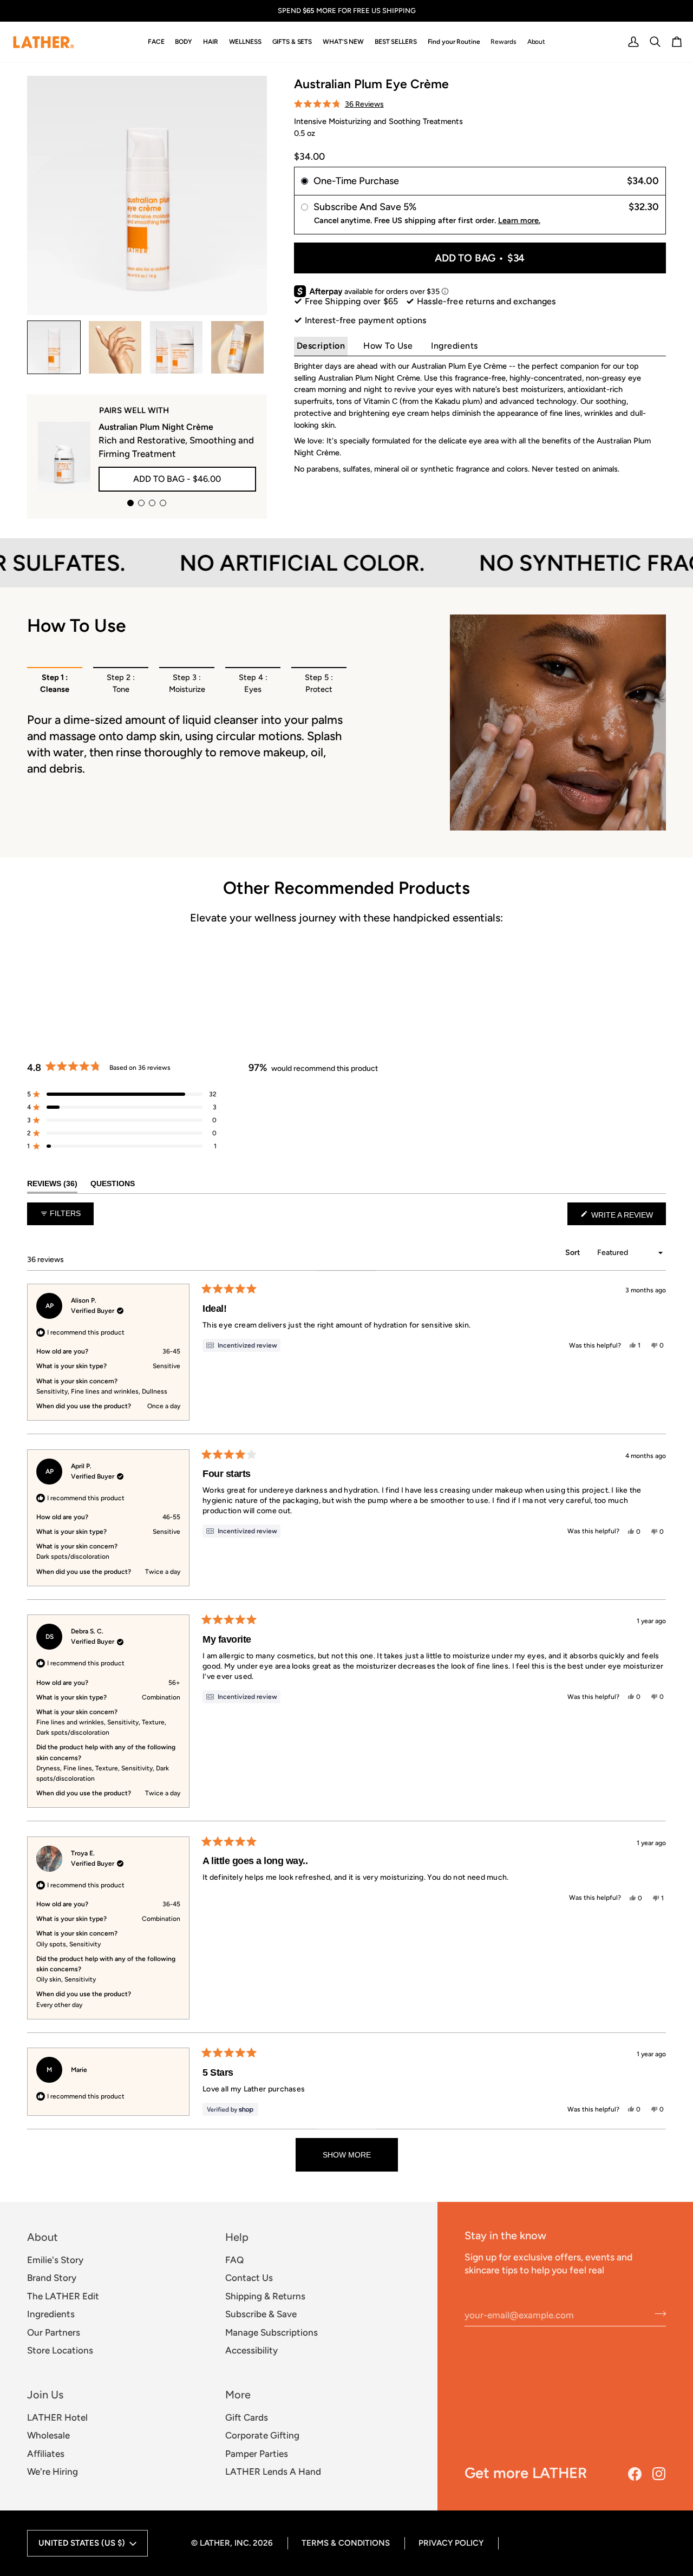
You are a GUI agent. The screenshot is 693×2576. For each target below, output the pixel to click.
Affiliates (46, 2454)
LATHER (215, 2543)
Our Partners (54, 2332)
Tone (121, 683)
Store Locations (60, 2350)
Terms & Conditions (346, 2543)
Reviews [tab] (52, 1183)
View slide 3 (152, 503)
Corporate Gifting (262, 2435)
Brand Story (52, 2278)
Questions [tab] (113, 1183)
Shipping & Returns (265, 2296)
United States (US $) (82, 2543)
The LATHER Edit (63, 2296)
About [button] (43, 2237)
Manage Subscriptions (272, 2332)
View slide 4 (163, 503)
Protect (319, 683)
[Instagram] (659, 2474)
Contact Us (249, 2278)
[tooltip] (241, 1345)
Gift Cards (247, 2417)
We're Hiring (53, 2472)
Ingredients (455, 346)
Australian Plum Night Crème (156, 427)
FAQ (234, 2260)
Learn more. (519, 220)
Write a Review (627, 1218)
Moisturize (187, 683)
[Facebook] (635, 2474)
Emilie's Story (55, 2260)
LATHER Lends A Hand (273, 2472)
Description (321, 346)
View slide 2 (141, 503)
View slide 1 (130, 503)
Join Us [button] (45, 2395)
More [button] (238, 2395)
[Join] (657, 2313)
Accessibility (251, 2350)
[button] (156, 42)
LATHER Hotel (57, 2417)
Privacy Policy (451, 2543)
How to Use (388, 346)
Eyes (253, 683)
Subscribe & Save (261, 2314)
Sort (574, 1253)
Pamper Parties (257, 2454)
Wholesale (48, 2435)
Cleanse (55, 683)
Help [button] (237, 2237)
